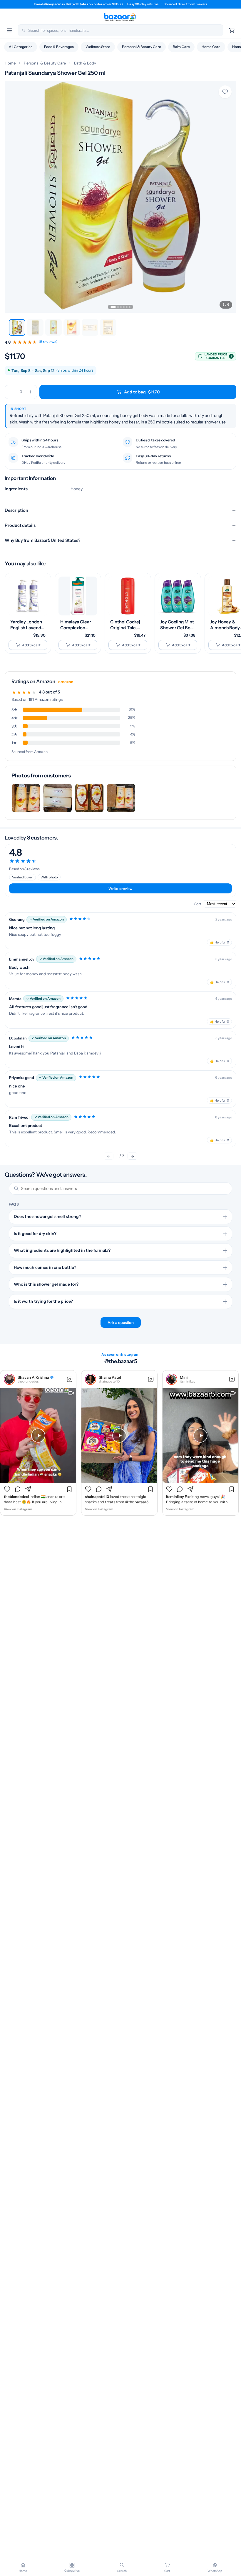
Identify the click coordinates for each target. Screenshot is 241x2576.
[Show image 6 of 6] (130, 307)
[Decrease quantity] (11, 392)
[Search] (24, 30)
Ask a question (121, 1322)
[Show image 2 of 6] (118, 307)
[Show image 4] (72, 327)
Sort (198, 904)
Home (10, 63)
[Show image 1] (17, 327)
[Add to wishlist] (225, 92)
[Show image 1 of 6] (113, 307)
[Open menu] (9, 30)
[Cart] (232, 30)
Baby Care (181, 47)
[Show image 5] (90, 327)
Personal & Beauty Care (142, 47)
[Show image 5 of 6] (127, 307)
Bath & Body (85, 63)
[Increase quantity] (31, 392)
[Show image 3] (53, 327)
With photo (49, 877)
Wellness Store (98, 47)
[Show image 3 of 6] (121, 307)
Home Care (211, 47)
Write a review (120, 889)
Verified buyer (22, 877)
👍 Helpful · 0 (219, 942)
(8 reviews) (48, 342)
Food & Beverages (59, 47)
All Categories (21, 47)
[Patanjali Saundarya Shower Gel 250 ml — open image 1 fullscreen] (120, 197)
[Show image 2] (35, 327)
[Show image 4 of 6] (124, 307)
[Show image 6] (108, 327)
